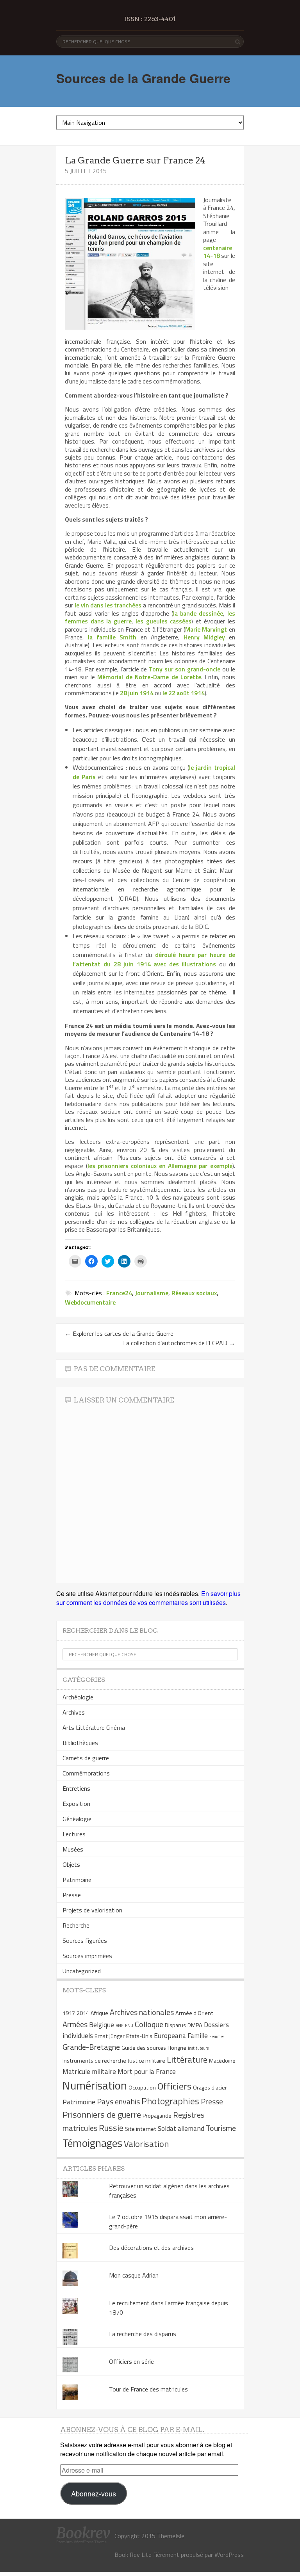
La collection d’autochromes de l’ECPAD (179, 1343)
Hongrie (177, 2048)
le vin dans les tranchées (108, 605)
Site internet (141, 2129)
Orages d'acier (210, 2088)
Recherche (76, 1925)
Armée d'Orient (194, 2013)
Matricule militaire (89, 2071)
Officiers (174, 2086)
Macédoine (222, 2061)
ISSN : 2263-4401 (150, 19)
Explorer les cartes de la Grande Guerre (119, 1333)
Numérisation (95, 2085)
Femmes (217, 2036)
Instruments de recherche (94, 2061)
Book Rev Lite (133, 2555)
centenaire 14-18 (218, 252)
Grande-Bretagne (91, 2047)
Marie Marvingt (206, 629)
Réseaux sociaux (194, 1293)
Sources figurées (85, 1940)
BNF (120, 2026)
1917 (69, 2013)
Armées (75, 2024)
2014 (83, 2013)
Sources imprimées (87, 1956)
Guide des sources (144, 2048)
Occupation (142, 2088)
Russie (111, 2128)
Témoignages (92, 2143)
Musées (73, 1849)
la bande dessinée (198, 613)
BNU (129, 2026)
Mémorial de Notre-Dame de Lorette (149, 677)
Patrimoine (77, 1880)
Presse (72, 1895)
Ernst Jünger (110, 2036)
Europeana (170, 2035)
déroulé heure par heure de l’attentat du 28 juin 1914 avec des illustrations (154, 959)
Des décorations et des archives (151, 2248)
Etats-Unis (139, 2036)
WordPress (229, 2555)
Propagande (157, 2116)
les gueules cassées (163, 621)
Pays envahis (118, 2101)
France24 (119, 1293)
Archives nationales (142, 2012)
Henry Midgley (204, 637)
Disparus (175, 2025)
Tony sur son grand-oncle (185, 669)
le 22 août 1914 (184, 693)
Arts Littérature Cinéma (94, 1727)
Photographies (170, 2101)
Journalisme (152, 1293)
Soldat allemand (181, 2128)
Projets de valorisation (92, 1910)
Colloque (149, 2024)
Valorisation (146, 2144)
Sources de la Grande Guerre (143, 78)
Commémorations (86, 1773)
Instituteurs (198, 2048)
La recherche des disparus (143, 2334)
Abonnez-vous (94, 2493)
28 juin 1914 (137, 693)
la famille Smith (112, 637)
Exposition (76, 1804)
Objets (71, 1864)
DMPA (195, 2025)
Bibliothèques (80, 1743)
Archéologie (78, 1697)
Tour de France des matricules (148, 2389)
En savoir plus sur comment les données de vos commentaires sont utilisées (148, 1598)
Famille (198, 2035)
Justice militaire (146, 2061)
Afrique (99, 2013)
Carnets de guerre (86, 1758)
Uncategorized (82, 1971)
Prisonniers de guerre (102, 2114)
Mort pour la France (147, 2071)
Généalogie (77, 1819)
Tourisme (221, 2128)
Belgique (102, 2025)
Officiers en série (131, 2361)
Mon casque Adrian (134, 2275)
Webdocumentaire (90, 1302)
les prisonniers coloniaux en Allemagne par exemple (160, 1166)
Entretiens (76, 1788)
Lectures (74, 1834)
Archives (74, 1712)
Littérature (187, 2059)
